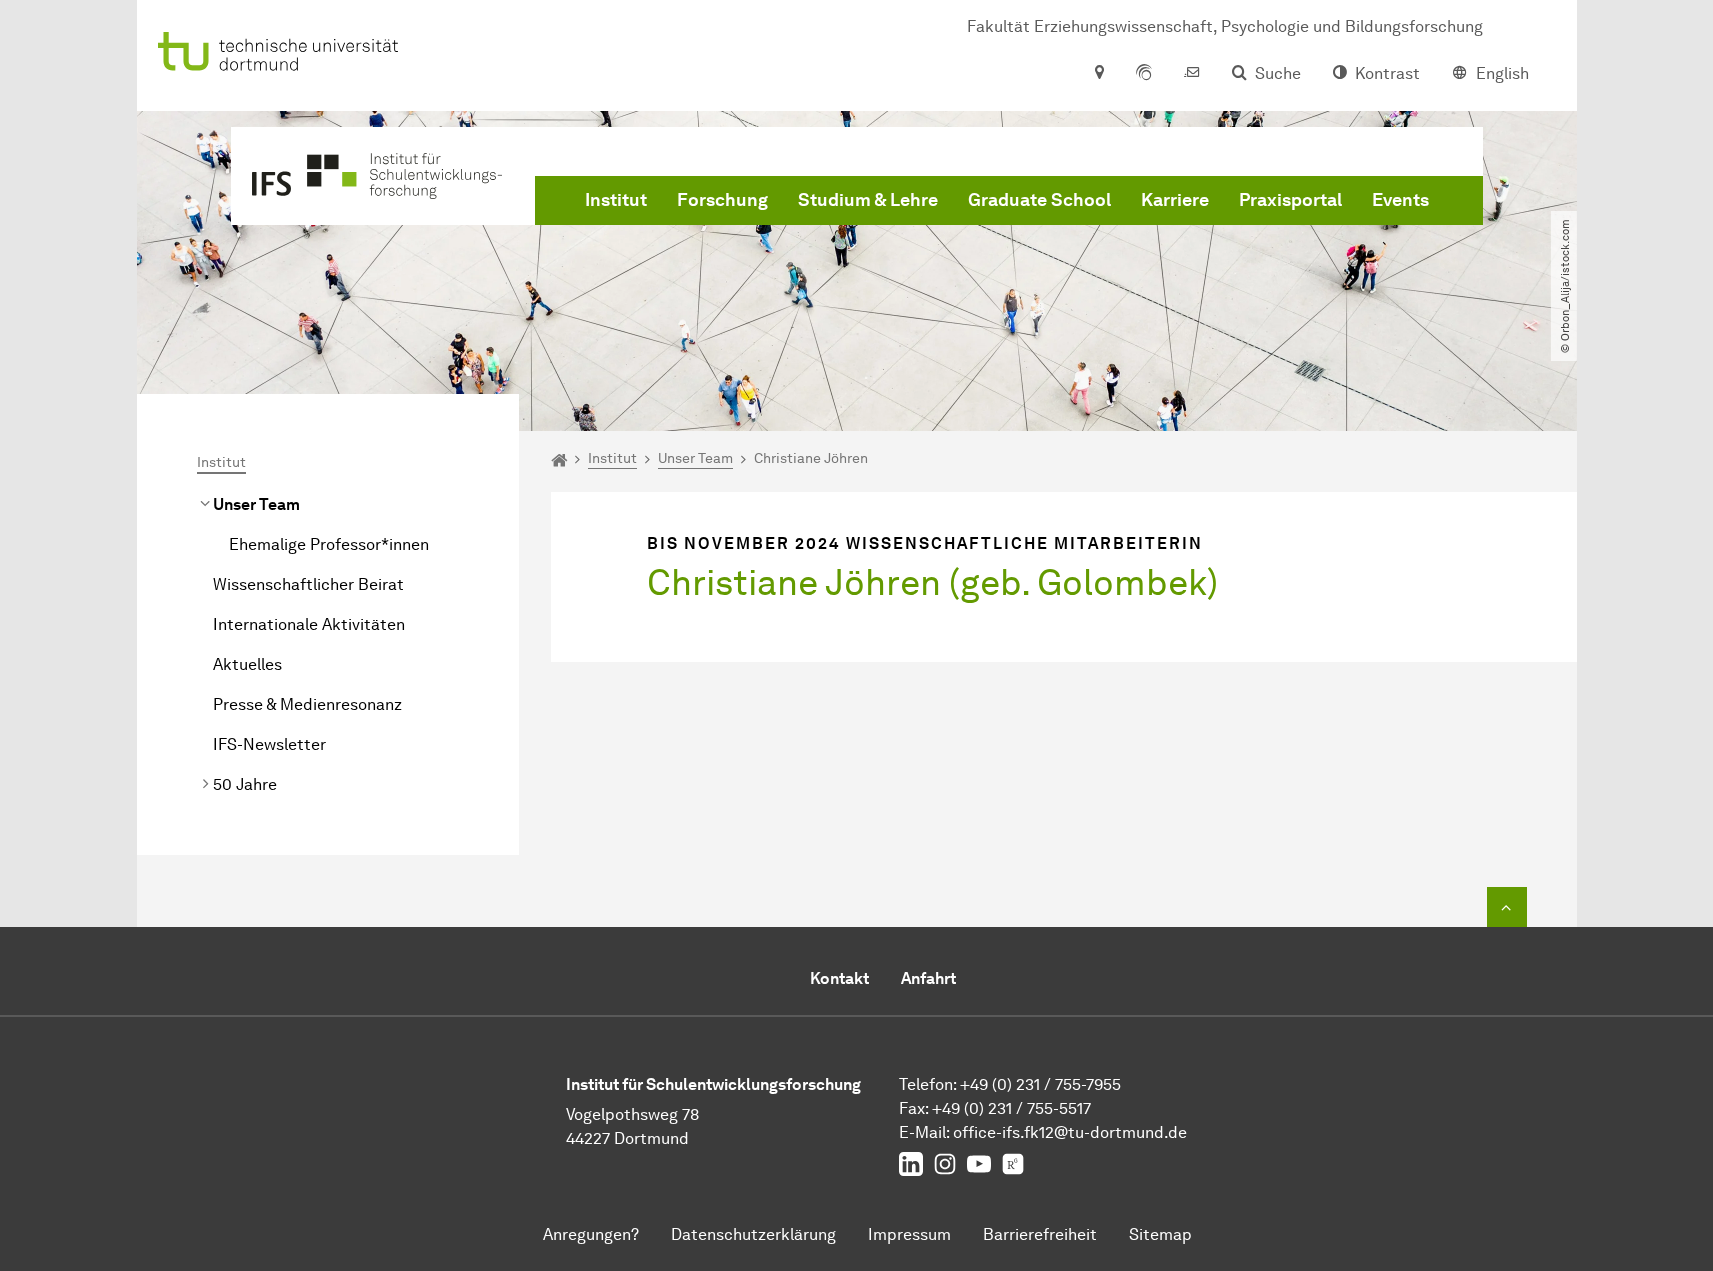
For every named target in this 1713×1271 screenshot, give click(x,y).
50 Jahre (245, 784)
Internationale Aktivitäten (309, 624)
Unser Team (256, 504)
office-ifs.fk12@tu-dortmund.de (1070, 1132)
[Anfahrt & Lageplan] (1098, 74)
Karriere (1175, 200)
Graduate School (1039, 200)
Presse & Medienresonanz (307, 704)
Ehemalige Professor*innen (329, 544)
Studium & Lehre (868, 200)
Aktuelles (247, 664)
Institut (616, 200)
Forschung (722, 200)
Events (1400, 200)
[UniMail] (1192, 74)
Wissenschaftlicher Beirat (308, 584)
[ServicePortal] (1144, 74)
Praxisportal (1290, 200)
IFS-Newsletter (269, 744)
